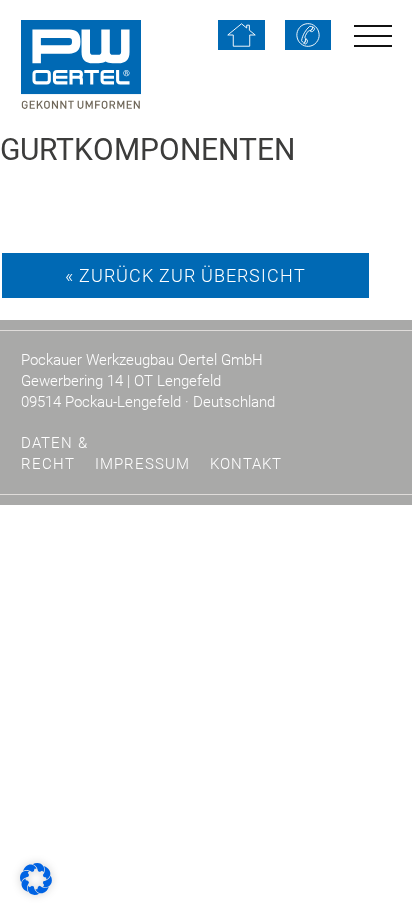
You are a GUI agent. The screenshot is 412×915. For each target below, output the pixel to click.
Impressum (142, 464)
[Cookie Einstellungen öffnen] (36, 877)
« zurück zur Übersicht (185, 275)
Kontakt (246, 464)
